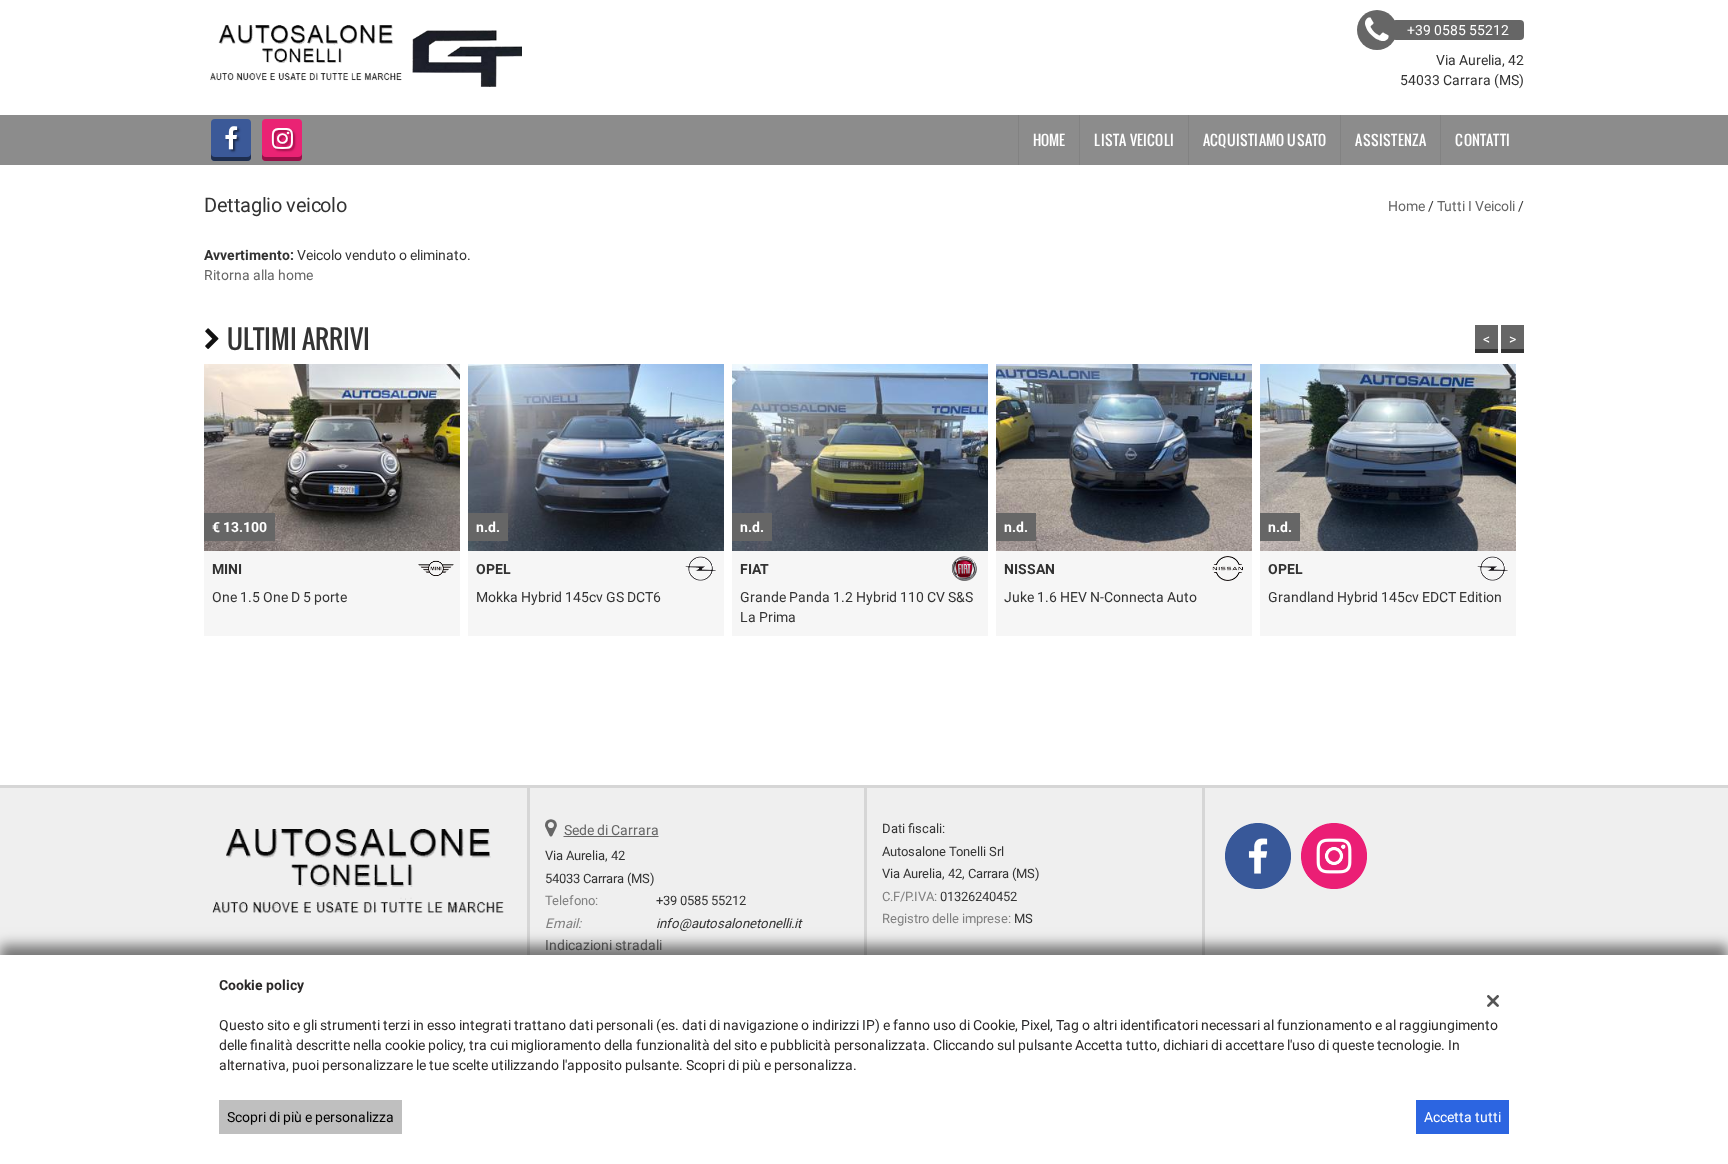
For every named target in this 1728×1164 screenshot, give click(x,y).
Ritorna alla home (258, 275)
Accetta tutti (1462, 1117)
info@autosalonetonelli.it (728, 923)
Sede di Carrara (611, 830)
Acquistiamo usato (1264, 139)
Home (1049, 139)
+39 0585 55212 (701, 900)
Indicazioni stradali (603, 945)
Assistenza (1390, 139)
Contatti (1482, 139)
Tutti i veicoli (1476, 206)
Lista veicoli (1134, 139)
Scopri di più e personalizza (310, 1117)
